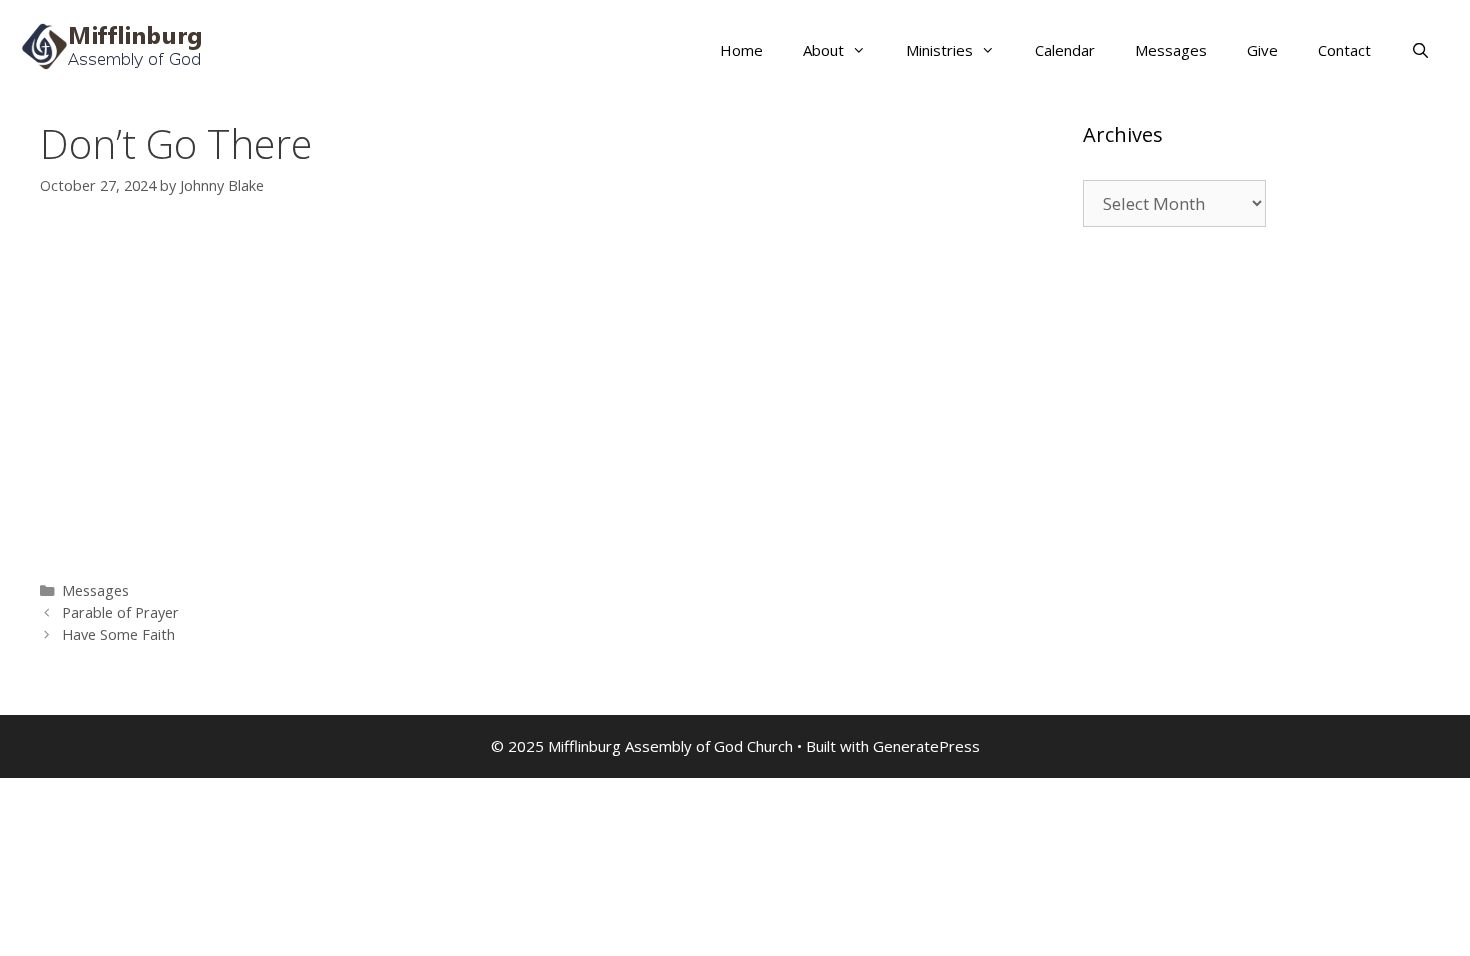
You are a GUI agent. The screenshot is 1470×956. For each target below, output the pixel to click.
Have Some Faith (118, 634)
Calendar (1065, 50)
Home (741, 50)
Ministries (939, 50)
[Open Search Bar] (1420, 50)
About (823, 50)
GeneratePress (926, 746)
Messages (1171, 50)
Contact (1344, 50)
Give (1262, 50)
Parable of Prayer (120, 612)
